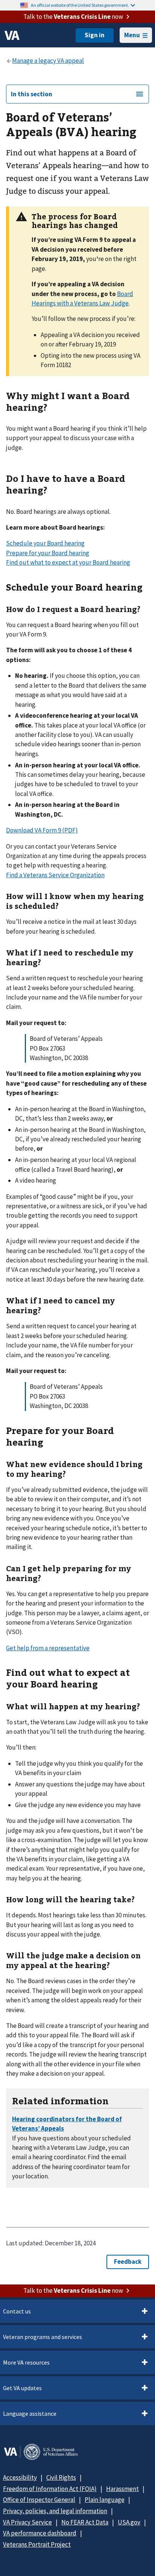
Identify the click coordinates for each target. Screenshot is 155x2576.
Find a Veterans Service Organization (55, 875)
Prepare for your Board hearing (48, 553)
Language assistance (30, 2413)
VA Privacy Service (27, 2522)
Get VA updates (22, 2388)
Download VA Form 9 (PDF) (42, 830)
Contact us (17, 2311)
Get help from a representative (48, 1648)
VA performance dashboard (40, 2533)
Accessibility (20, 2477)
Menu (132, 35)
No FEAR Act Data (85, 2522)
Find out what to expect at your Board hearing (68, 562)
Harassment (122, 2489)
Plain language (105, 2500)
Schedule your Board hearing (45, 543)
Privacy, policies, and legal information (55, 2511)
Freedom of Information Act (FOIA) (50, 2489)
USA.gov (129, 2522)
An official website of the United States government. (80, 5)
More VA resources (26, 2362)
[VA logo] (12, 35)
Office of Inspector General (39, 2500)
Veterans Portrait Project (37, 2544)
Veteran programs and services (43, 2337)
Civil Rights (61, 2477)
